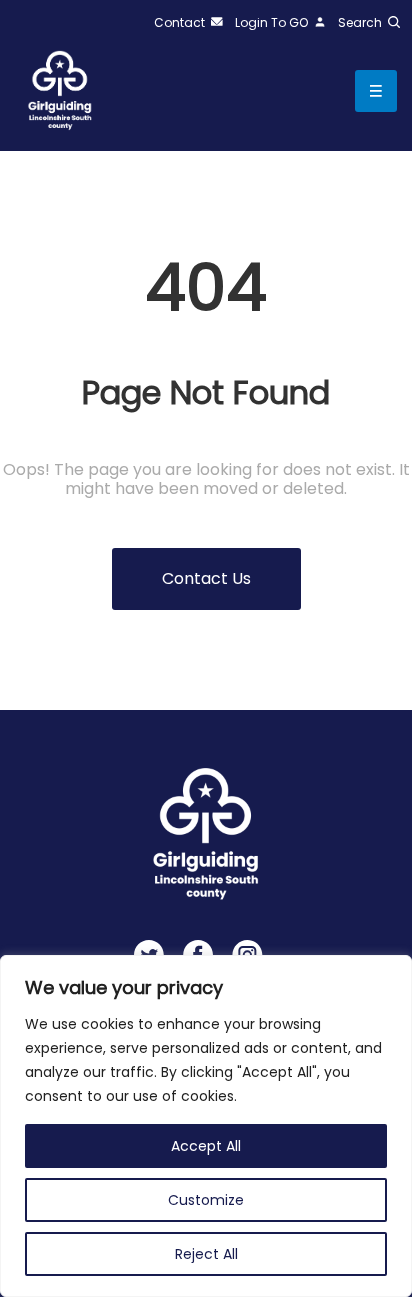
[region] (206, 1126)
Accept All (206, 1146)
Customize (206, 1200)
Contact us (206, 578)
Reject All (206, 1254)
